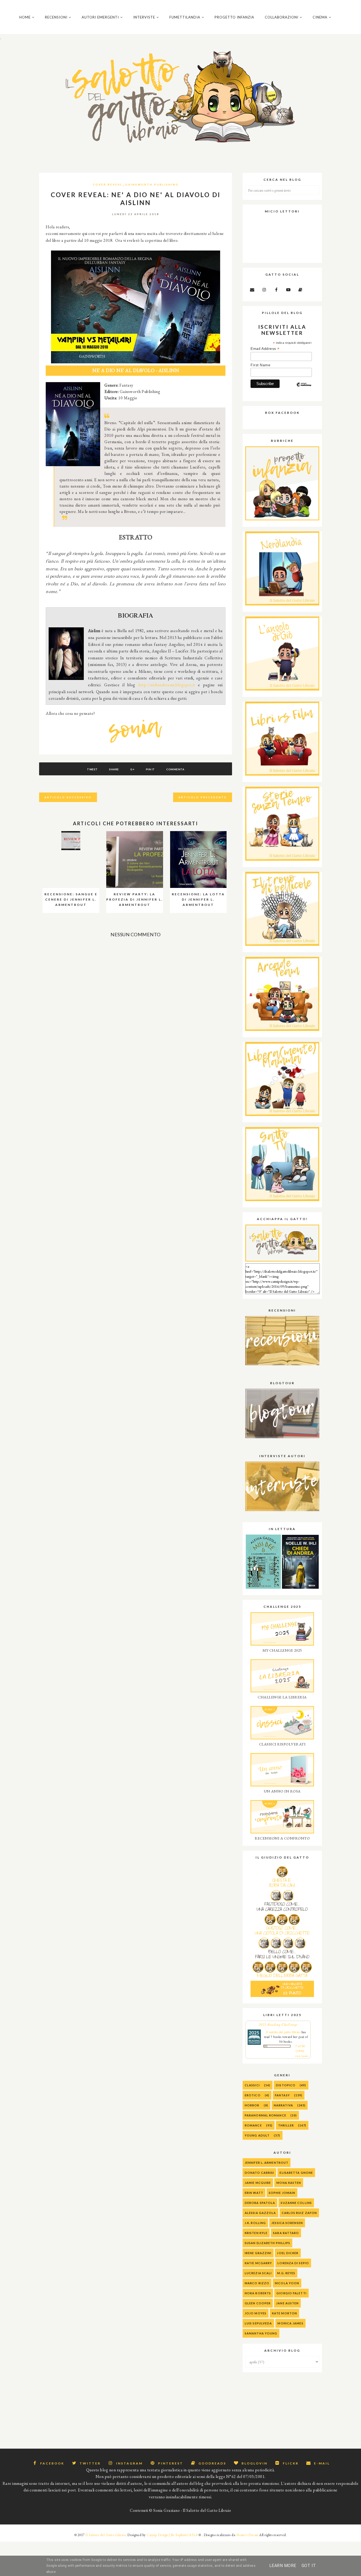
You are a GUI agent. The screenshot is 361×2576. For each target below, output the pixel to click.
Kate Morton (284, 2313)
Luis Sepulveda (258, 2323)
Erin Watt (254, 2193)
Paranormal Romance (265, 2115)
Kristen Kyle (256, 2233)
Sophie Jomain (282, 2193)
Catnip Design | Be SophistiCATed (172, 2535)
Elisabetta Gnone (296, 2173)
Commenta (175, 769)
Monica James (290, 2323)
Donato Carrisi (259, 2173)
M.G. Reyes (286, 2273)
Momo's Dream (247, 2535)
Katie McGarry (258, 2263)
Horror (252, 2105)
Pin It (150, 769)
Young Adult (257, 2135)
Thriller (286, 2125)
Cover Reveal (108, 184)
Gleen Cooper (258, 2303)
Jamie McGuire (258, 2183)
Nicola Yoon (287, 2283)
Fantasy (282, 2095)
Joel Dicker (288, 2253)
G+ (132, 769)
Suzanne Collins (296, 2203)
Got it (309, 2566)
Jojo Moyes (256, 2313)
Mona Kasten (289, 2183)
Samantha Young (261, 2333)
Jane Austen (287, 2303)
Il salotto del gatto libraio (283, 2032)
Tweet (92, 769)
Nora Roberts (258, 2293)
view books (302, 2056)
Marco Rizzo (257, 2283)
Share (114, 769)
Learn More (283, 2566)
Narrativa (283, 2105)
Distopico (286, 2085)
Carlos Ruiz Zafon (299, 2213)
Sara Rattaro (286, 2233)
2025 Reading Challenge (278, 2024)
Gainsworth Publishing (152, 184)
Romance (253, 2125)
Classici (252, 2085)
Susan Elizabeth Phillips (267, 2243)
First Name (260, 365)
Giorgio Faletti (291, 2293)
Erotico (253, 2095)
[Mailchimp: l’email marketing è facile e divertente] (304, 389)
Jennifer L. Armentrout (267, 2163)
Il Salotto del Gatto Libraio (105, 2535)
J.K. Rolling (255, 2223)
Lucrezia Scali (258, 2273)
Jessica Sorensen (287, 2223)
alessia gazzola (260, 2213)
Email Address (265, 349)
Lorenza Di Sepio (293, 2263)
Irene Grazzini (258, 2253)
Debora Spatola (260, 2203)
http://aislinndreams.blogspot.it (167, 685)
